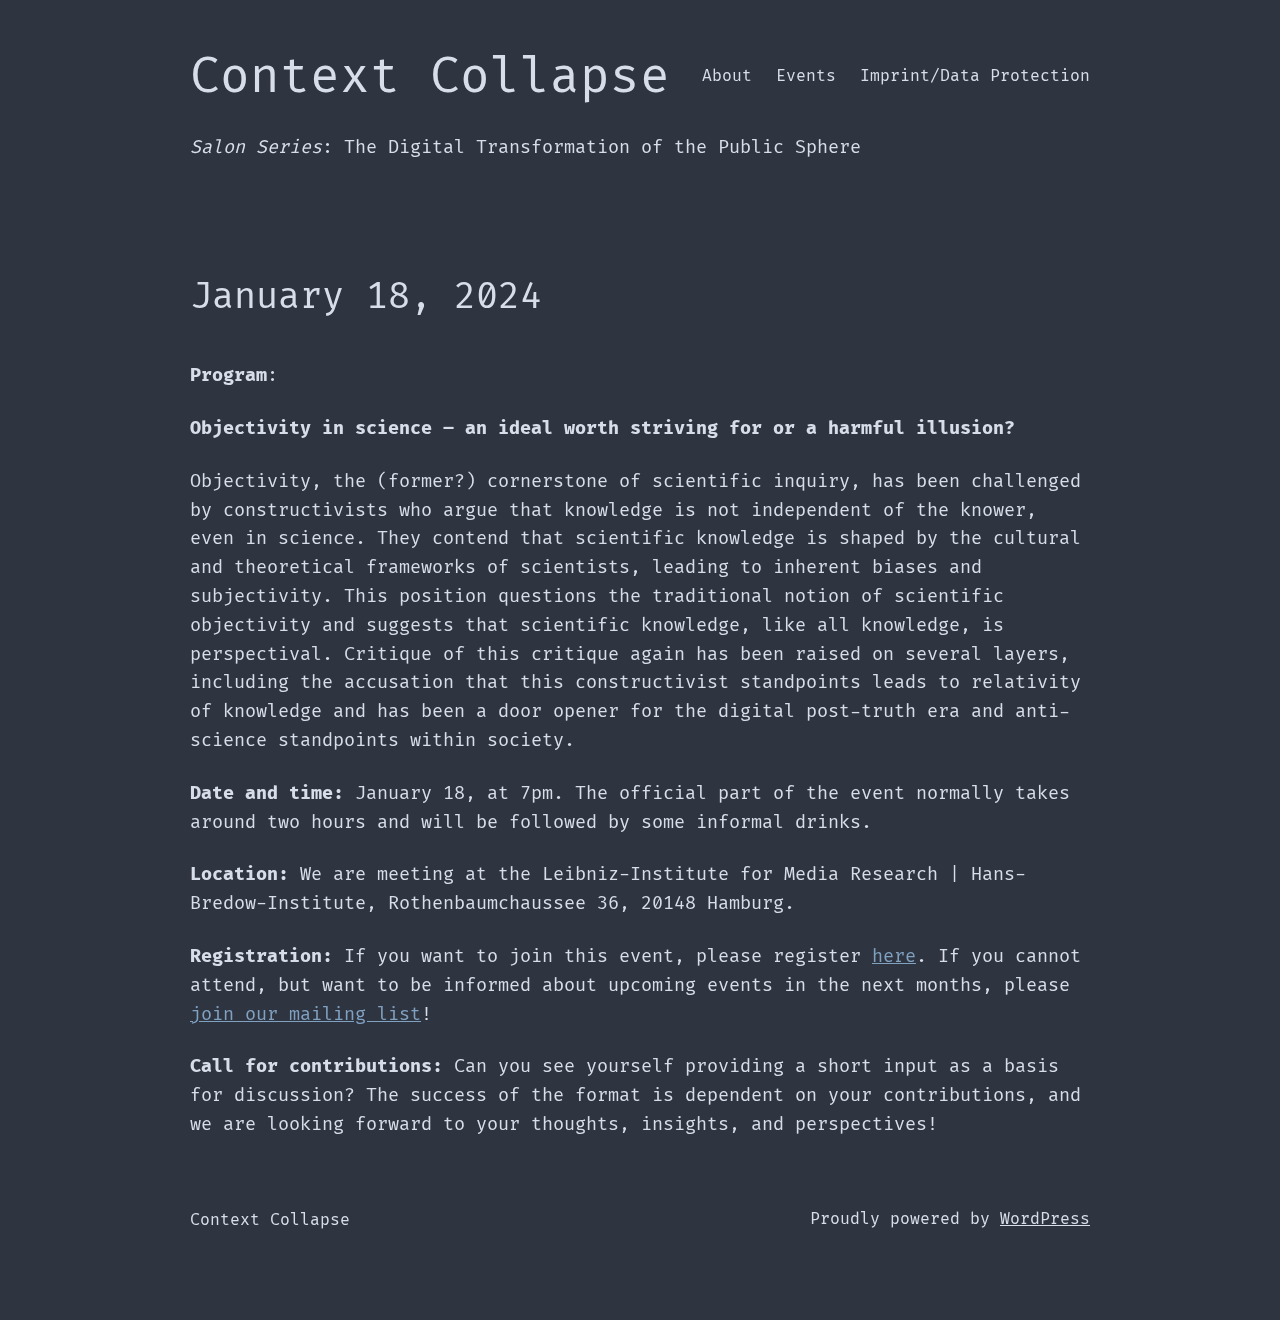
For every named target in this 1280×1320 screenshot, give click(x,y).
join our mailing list (305, 1014)
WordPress (1045, 1219)
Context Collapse (430, 77)
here (894, 956)
